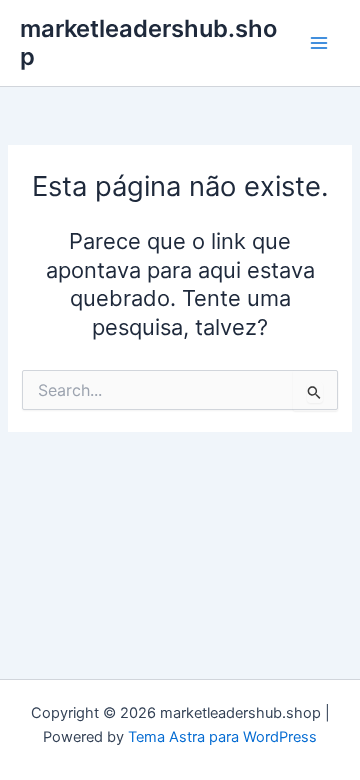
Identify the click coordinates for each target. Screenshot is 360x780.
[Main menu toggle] (319, 43)
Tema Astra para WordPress (222, 737)
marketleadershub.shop (148, 42)
